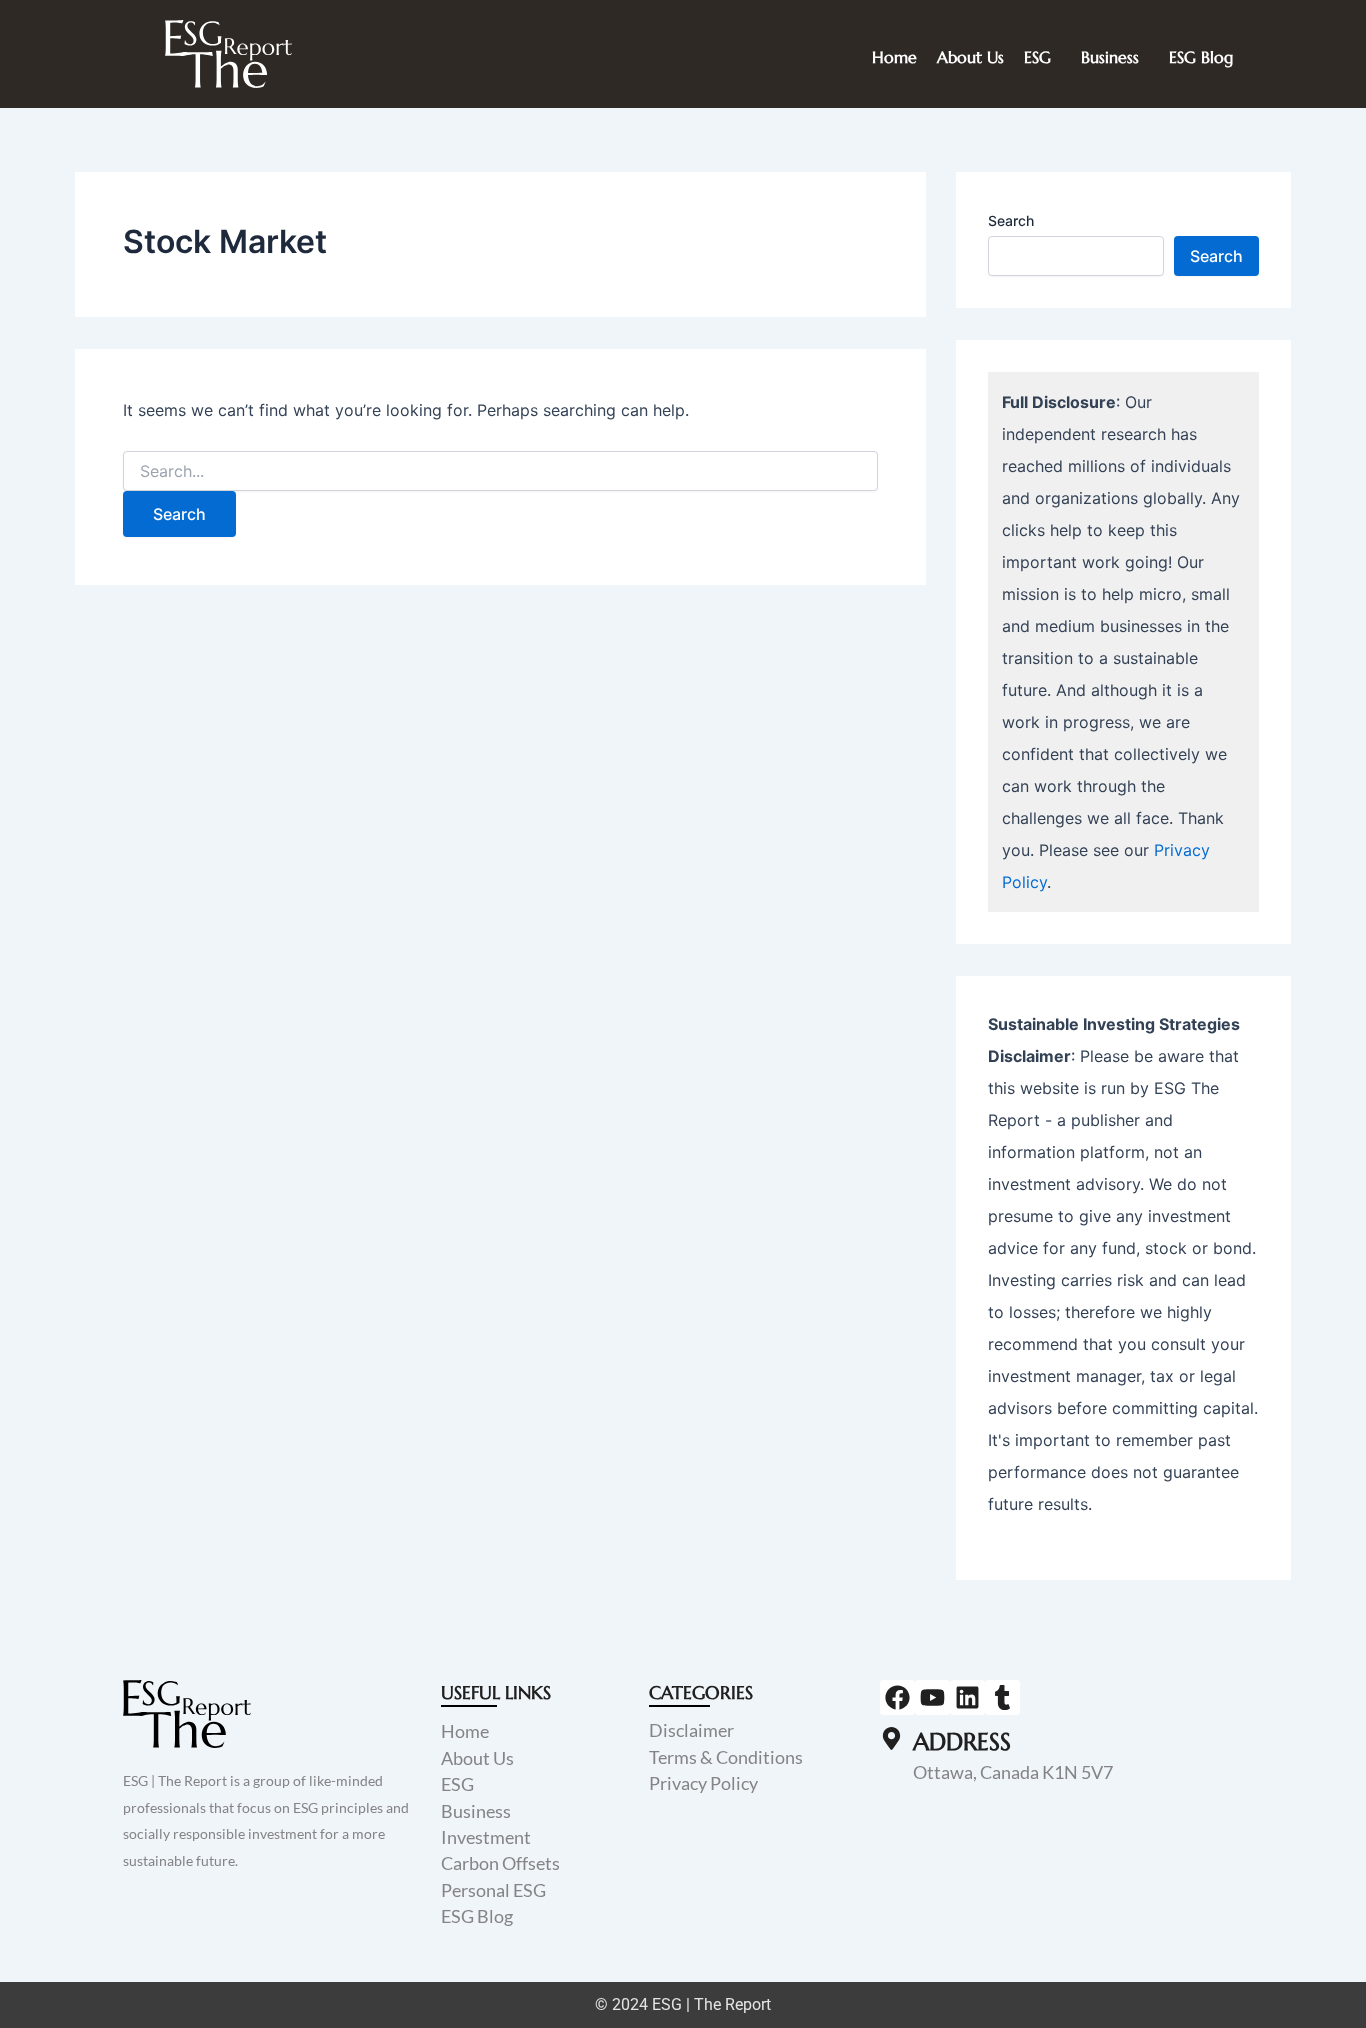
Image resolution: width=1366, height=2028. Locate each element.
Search (1011, 220)
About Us (970, 57)
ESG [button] (1037, 57)
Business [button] (1110, 57)
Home (894, 57)
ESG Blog (1201, 57)
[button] (1042, 57)
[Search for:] (500, 471)
